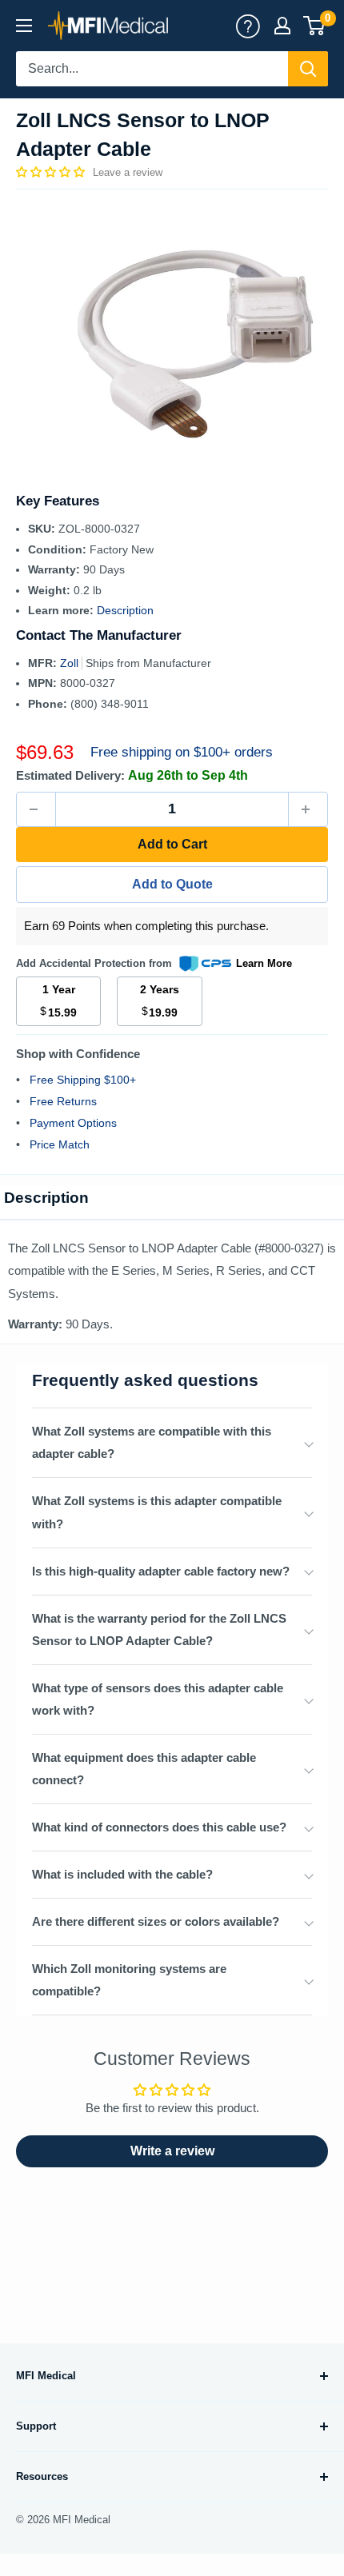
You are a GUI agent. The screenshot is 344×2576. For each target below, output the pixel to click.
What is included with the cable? (122, 1874)
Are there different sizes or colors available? (156, 1921)
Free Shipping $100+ (83, 1080)
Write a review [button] (172, 2151)
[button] (52, 172)
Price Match (60, 1144)
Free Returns (63, 1101)
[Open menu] (24, 26)
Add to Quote (172, 884)
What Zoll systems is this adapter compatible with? (157, 1512)
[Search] (308, 69)
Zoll (71, 663)
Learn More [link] (264, 963)
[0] (315, 26)
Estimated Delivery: (70, 775)
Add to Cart (172, 844)
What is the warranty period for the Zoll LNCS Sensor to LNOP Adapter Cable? (159, 1629)
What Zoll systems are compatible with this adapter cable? (152, 1442)
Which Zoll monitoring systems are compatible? (129, 1980)
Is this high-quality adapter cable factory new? (161, 1571)
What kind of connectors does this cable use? (159, 1827)
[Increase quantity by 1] (308, 809)
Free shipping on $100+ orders (182, 752)
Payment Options (73, 1123)
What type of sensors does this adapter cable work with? (158, 1699)
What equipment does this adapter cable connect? (144, 1769)
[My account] (248, 26)
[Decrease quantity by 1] (36, 809)
